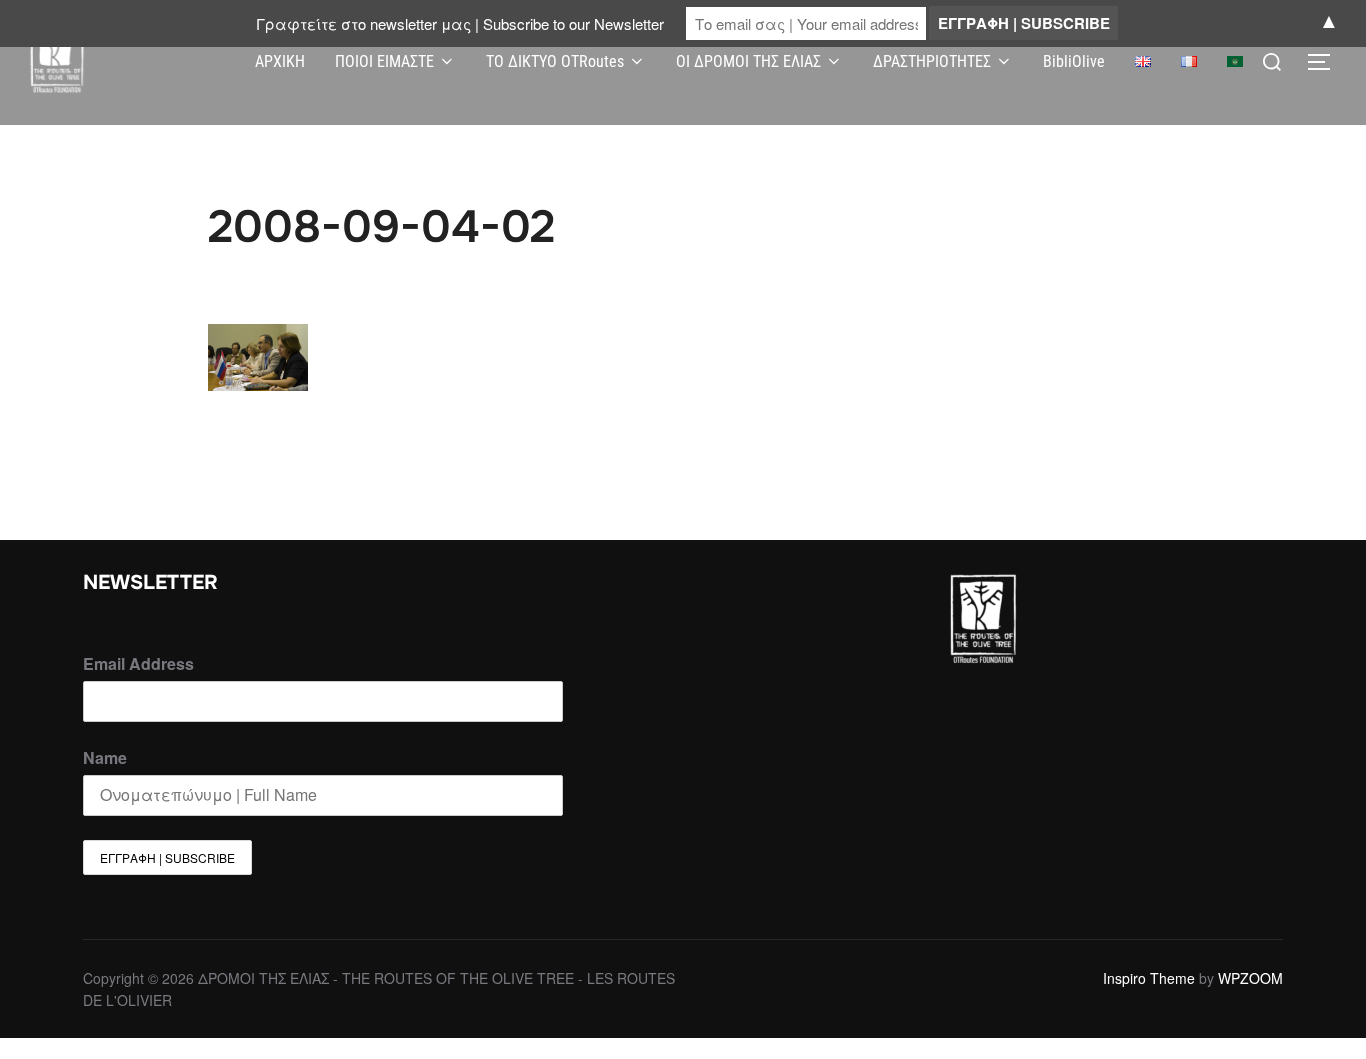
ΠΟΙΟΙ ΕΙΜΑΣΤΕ (384, 61)
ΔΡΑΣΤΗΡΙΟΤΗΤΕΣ (932, 61)
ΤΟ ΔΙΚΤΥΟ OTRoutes (555, 61)
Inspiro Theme (1149, 978)
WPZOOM (1250, 978)
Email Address (138, 663)
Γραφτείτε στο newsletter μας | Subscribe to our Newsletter (460, 23)
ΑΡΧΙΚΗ (280, 61)
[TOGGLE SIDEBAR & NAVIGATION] (1326, 62)
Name (105, 757)
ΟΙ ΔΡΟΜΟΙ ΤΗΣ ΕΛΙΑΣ (748, 61)
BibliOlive (1074, 61)
